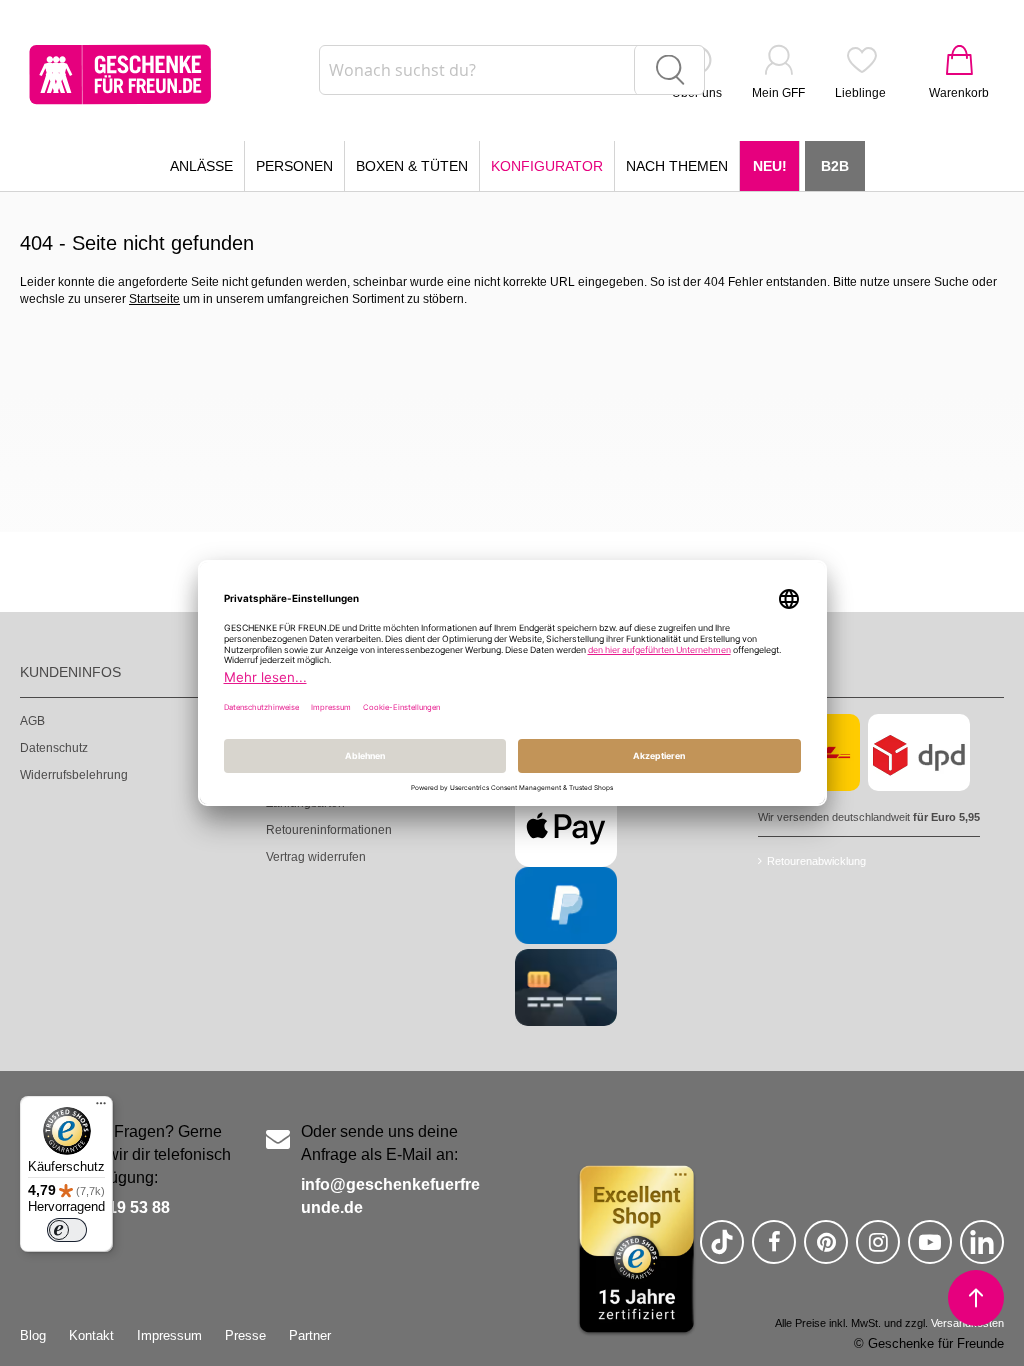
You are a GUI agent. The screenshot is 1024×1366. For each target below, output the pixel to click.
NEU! (770, 166)
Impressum (169, 1335)
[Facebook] (774, 1250)
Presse (245, 1335)
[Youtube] (930, 1250)
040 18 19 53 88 (112, 1207)
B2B (835, 166)
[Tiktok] (722, 1250)
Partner (310, 1335)
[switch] (67, 1230)
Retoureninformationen (329, 830)
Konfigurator (547, 166)
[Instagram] (878, 1250)
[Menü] (101, 1108)
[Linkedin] (982, 1250)
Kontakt (91, 1335)
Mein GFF (778, 93)
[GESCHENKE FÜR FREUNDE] (120, 74)
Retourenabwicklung (816, 861)
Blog (33, 1335)
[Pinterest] (826, 1250)
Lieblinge (860, 93)
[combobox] (512, 70)
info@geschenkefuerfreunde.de (390, 1196)
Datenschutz (54, 748)
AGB (32, 721)
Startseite (154, 299)
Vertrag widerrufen (316, 857)
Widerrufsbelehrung (74, 775)
